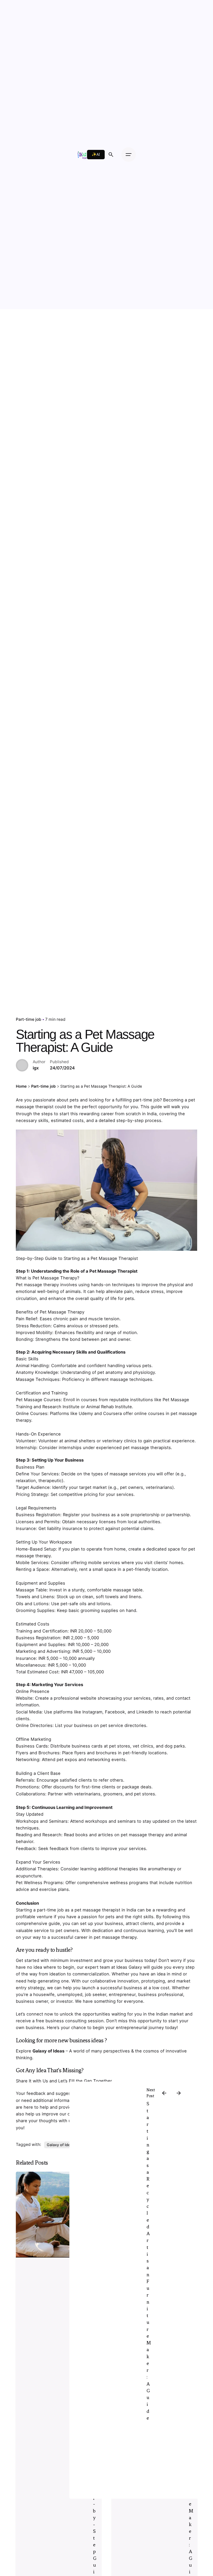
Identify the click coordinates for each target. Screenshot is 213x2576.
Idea (42, 2070)
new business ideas (81, 2040)
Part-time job (29, 1019)
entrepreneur (122, 1994)
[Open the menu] (129, 155)
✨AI (96, 154)
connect (35, 2014)
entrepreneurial (132, 2027)
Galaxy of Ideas (48, 2051)
